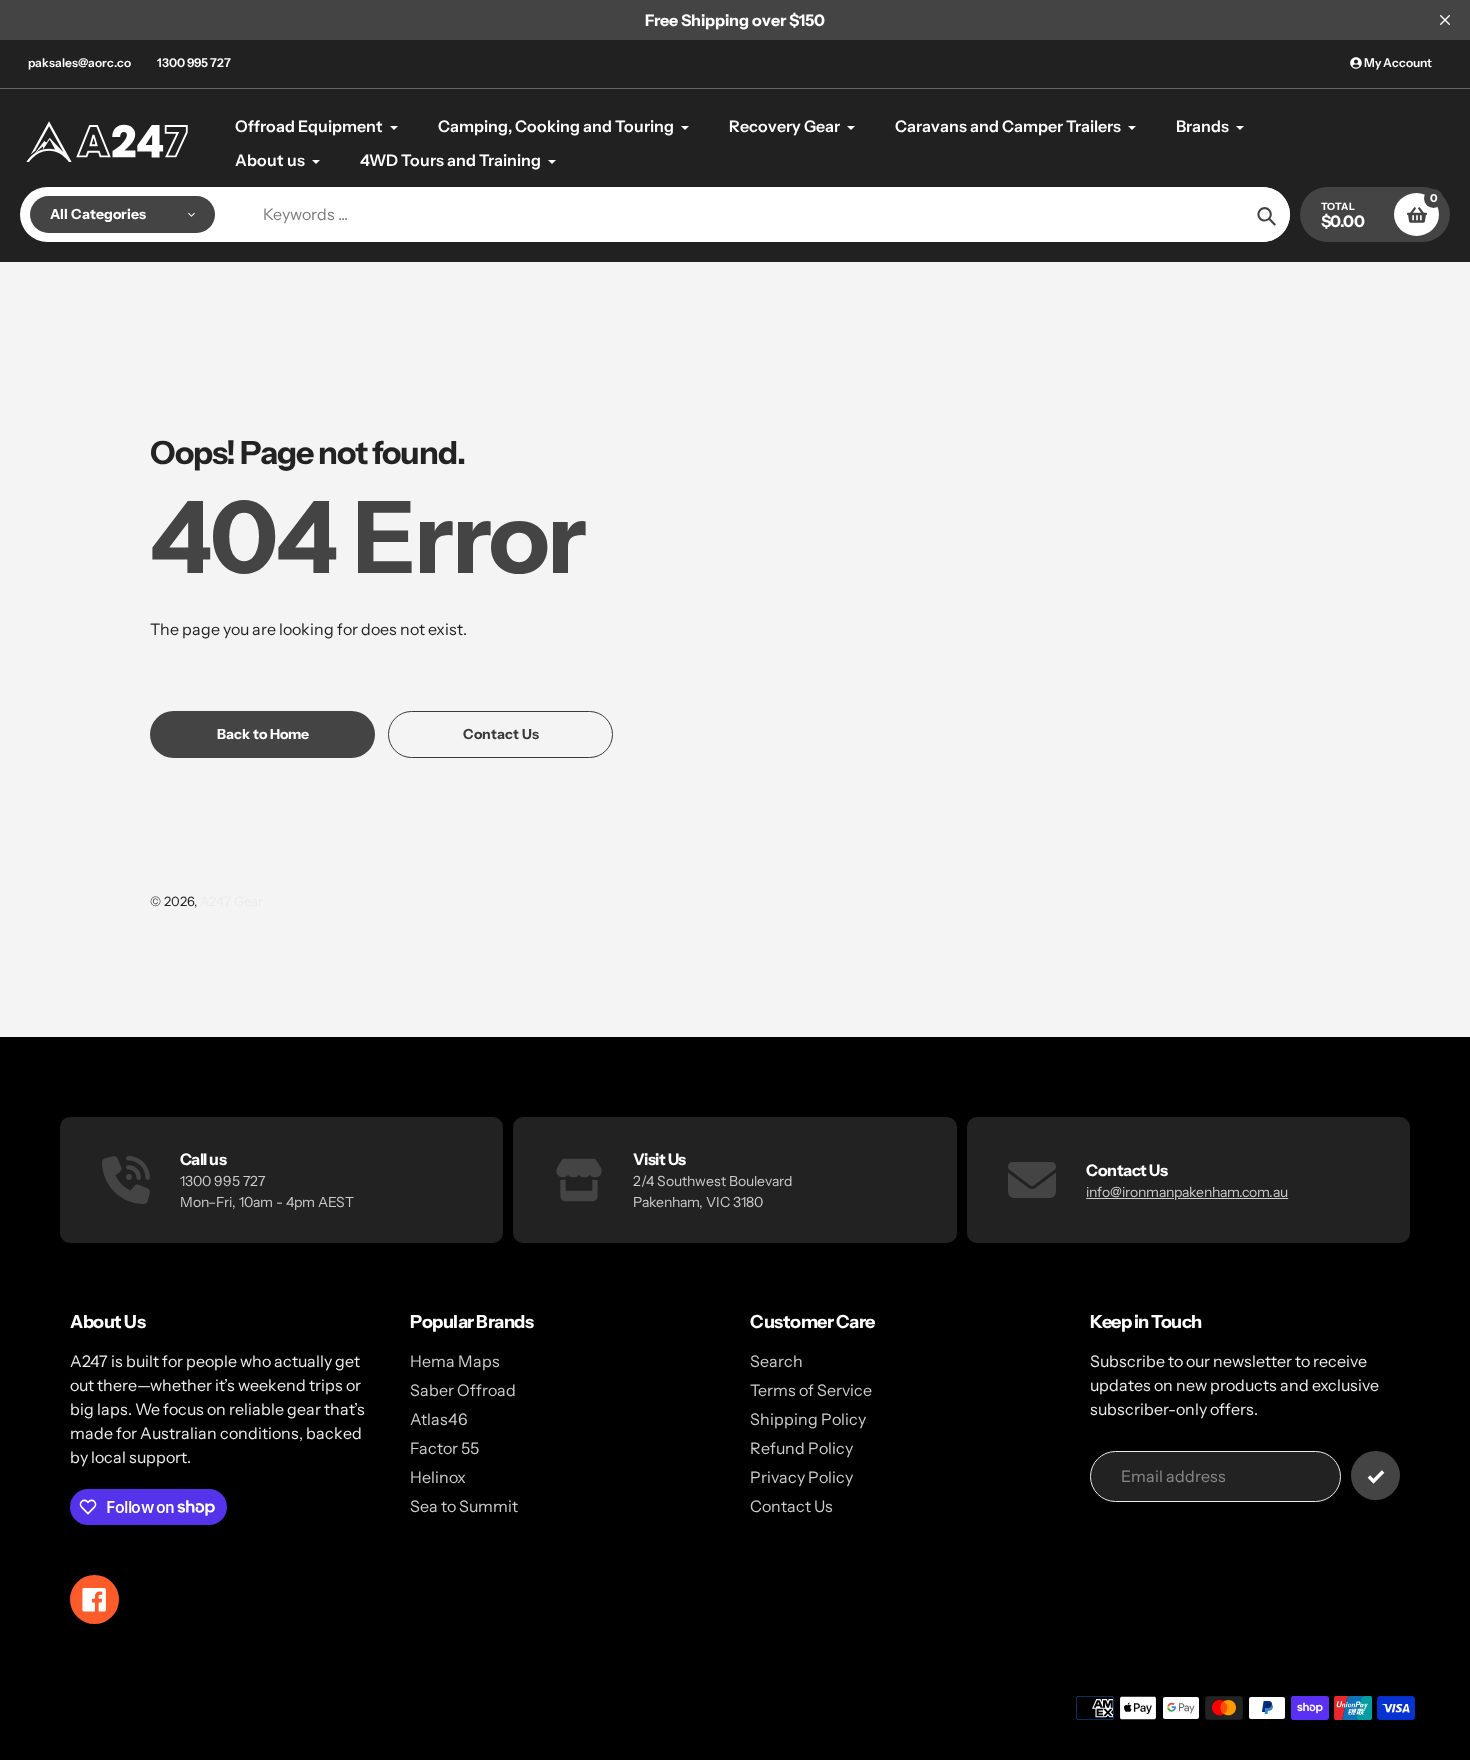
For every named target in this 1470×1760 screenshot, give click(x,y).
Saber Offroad (463, 1390)
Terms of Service (811, 1390)
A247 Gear (231, 901)
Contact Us (791, 1506)
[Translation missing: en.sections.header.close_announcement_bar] (1445, 20)
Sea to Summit (464, 1506)
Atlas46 (439, 1419)
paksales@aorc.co (79, 62)
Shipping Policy (808, 1419)
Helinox (438, 1477)
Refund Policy (801, 1448)
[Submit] (1375, 1475)
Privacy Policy (801, 1477)
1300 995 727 (194, 62)
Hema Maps (455, 1361)
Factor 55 (444, 1448)
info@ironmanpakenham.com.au (1187, 1192)
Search (776, 1361)
